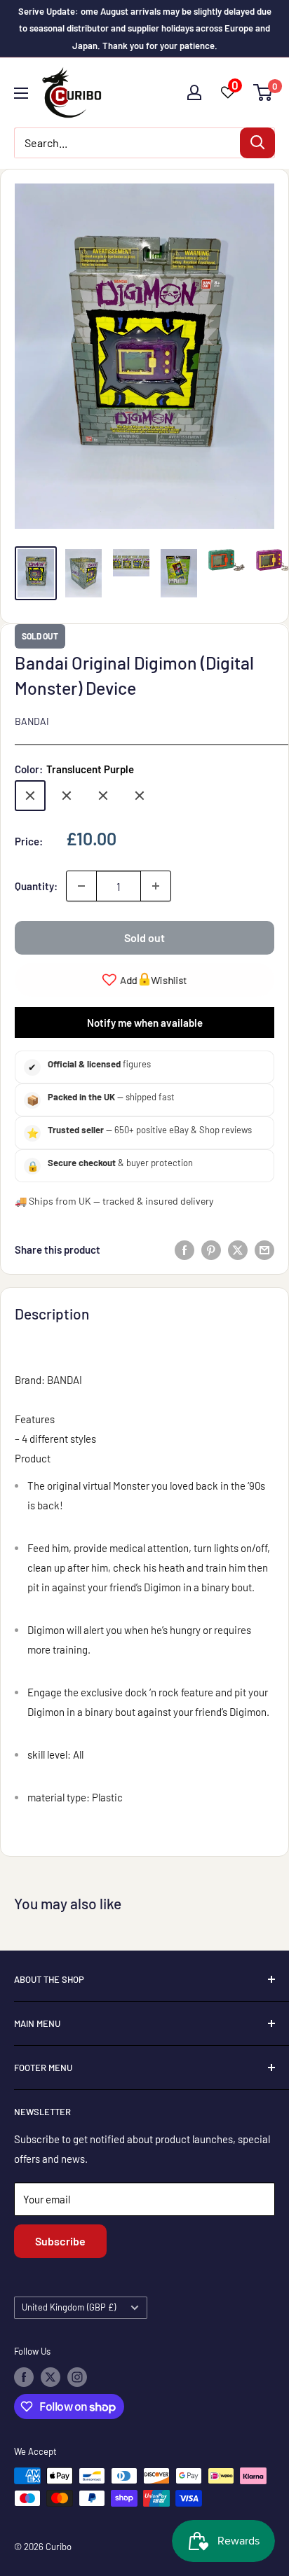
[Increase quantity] (156, 886)
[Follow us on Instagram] (77, 2377)
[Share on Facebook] (184, 1249)
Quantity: (36, 886)
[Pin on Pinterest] (211, 1249)
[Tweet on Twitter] (238, 1249)
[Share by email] (264, 1249)
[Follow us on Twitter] (51, 2377)
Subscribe (60, 2241)
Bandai (32, 721)
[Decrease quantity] (81, 886)
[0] (263, 92)
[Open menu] (21, 93)
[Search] (257, 143)
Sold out (144, 937)
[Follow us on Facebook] (24, 2377)
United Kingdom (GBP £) (69, 2307)
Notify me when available (145, 1023)
